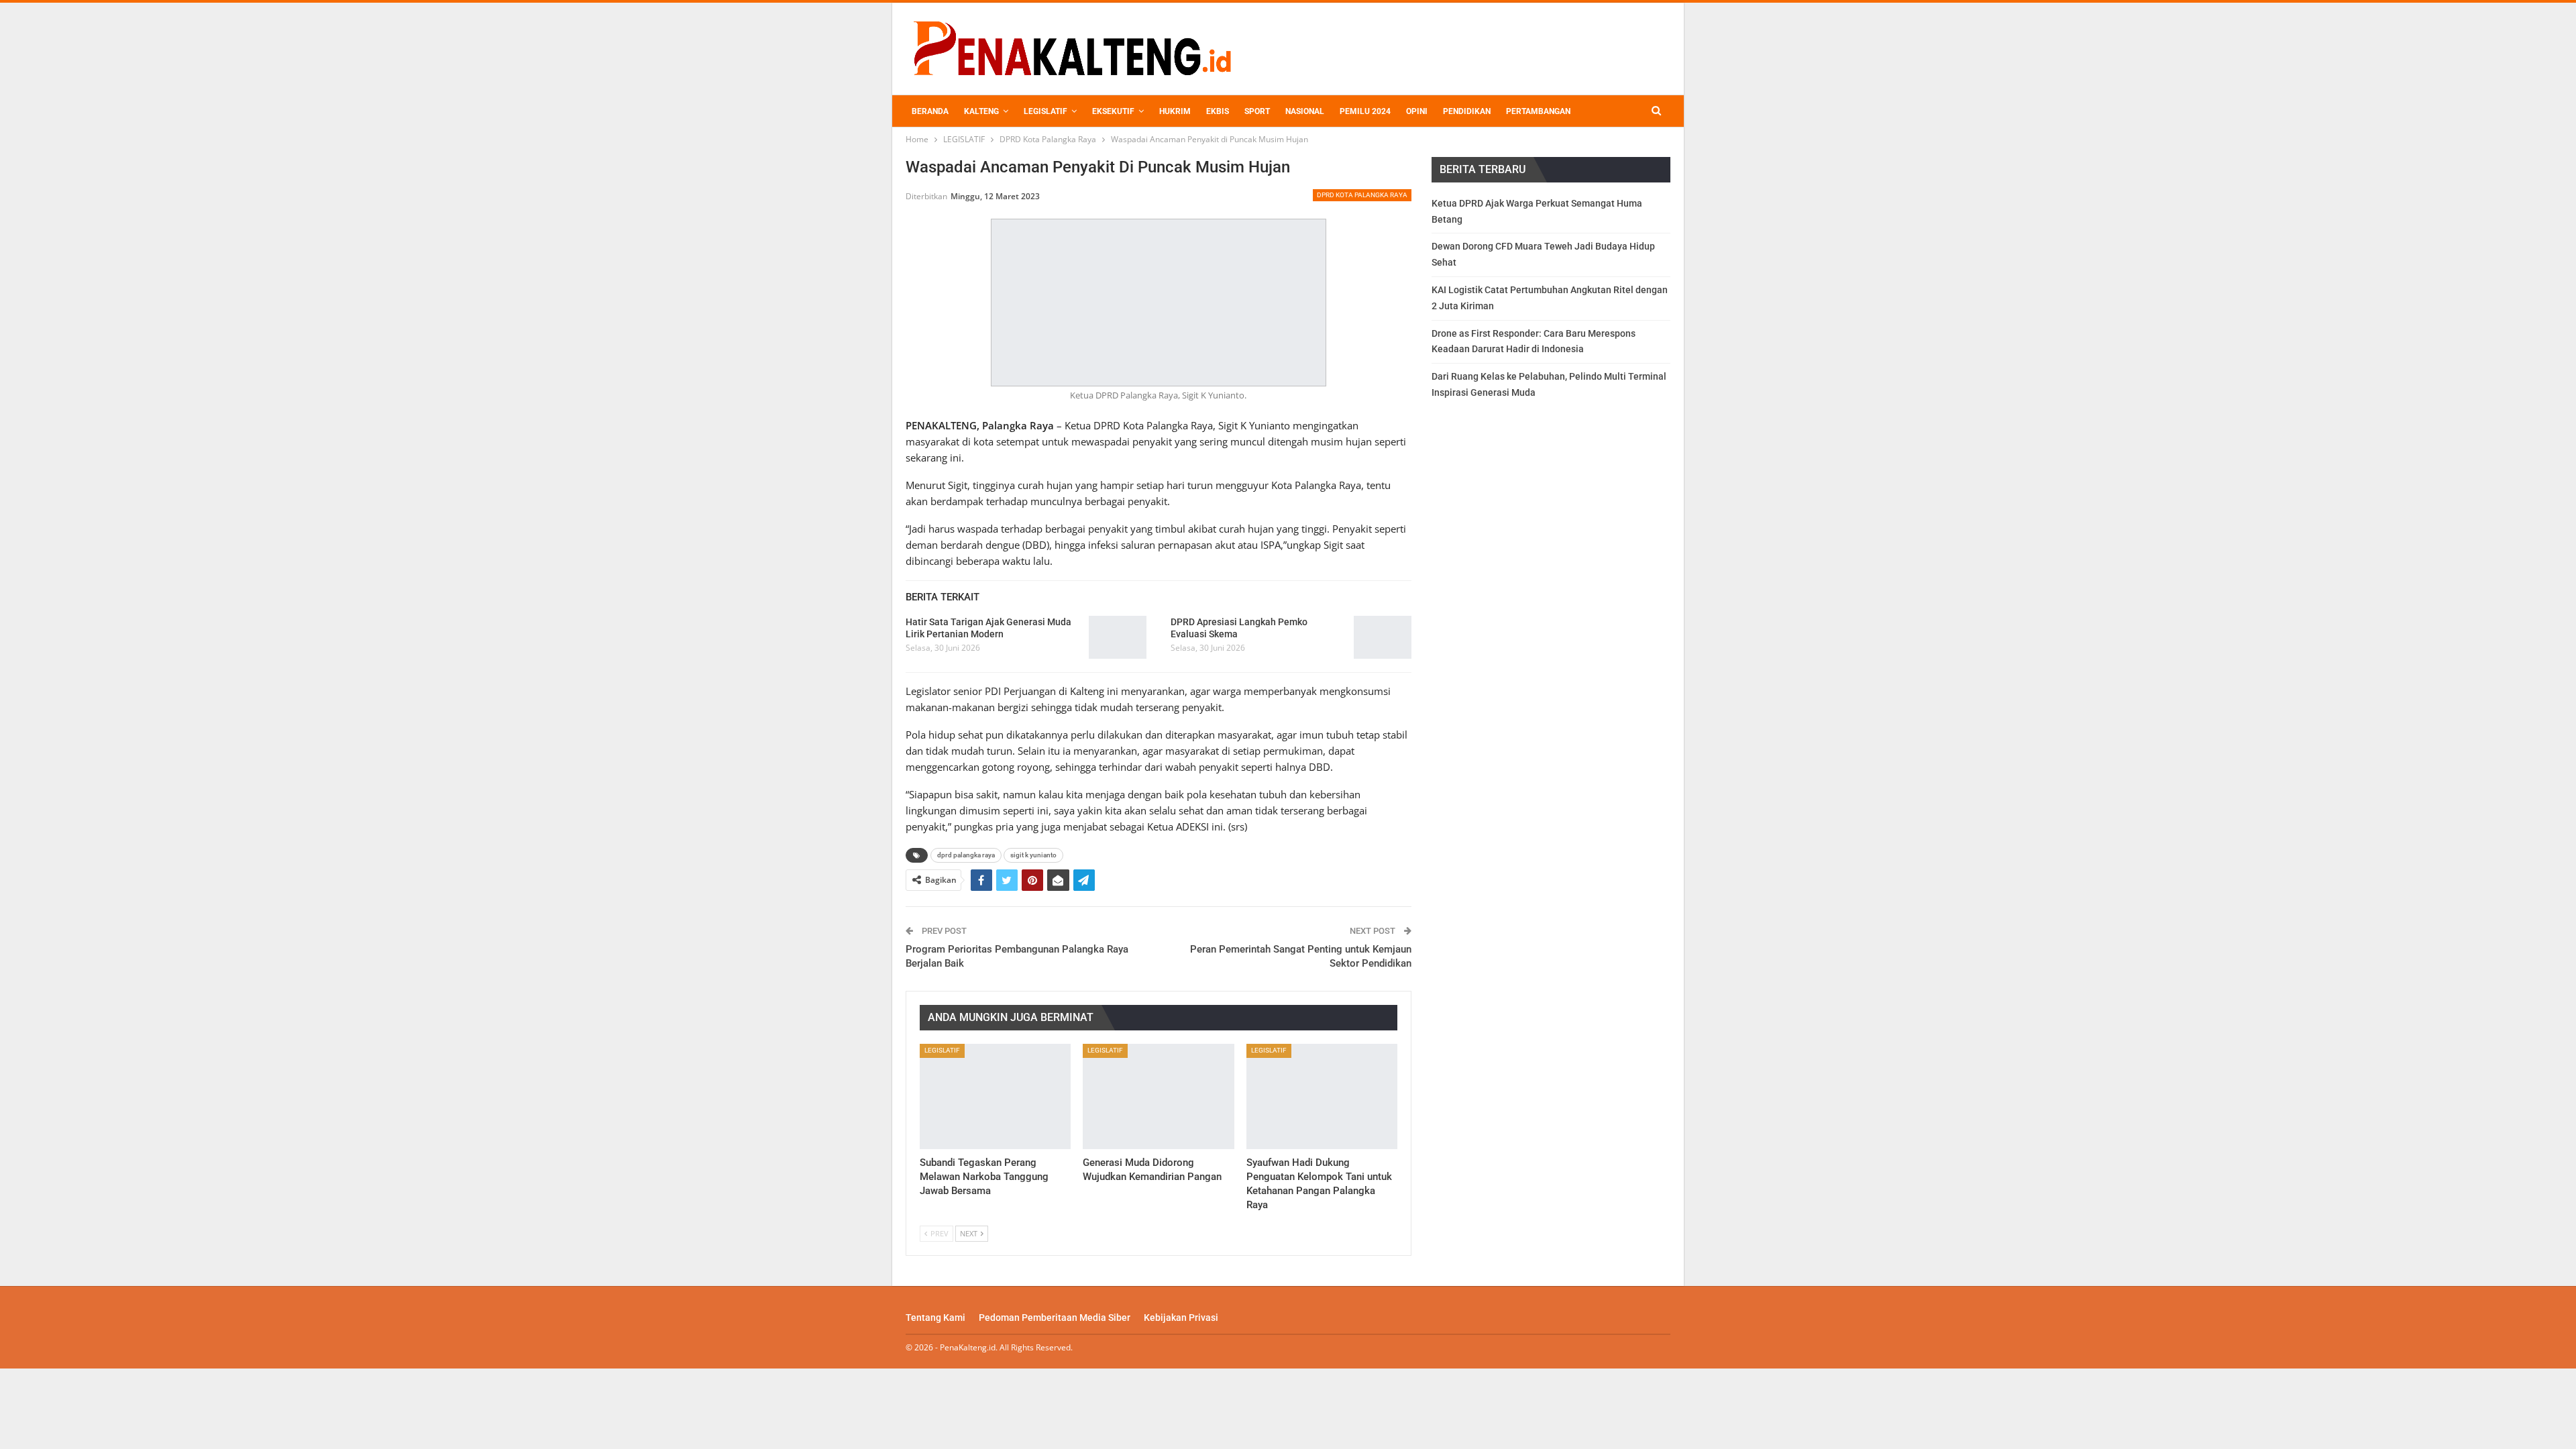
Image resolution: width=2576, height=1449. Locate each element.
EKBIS (1218, 111)
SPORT (1257, 111)
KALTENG (981, 111)
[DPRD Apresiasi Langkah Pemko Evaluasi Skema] (1383, 637)
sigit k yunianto (1033, 855)
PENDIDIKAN (1467, 111)
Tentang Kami (935, 1318)
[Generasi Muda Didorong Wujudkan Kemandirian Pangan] (1158, 1097)
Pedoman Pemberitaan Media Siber (1055, 1318)
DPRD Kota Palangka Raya (1362, 195)
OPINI (1417, 111)
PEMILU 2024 (1365, 111)
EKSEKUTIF (1113, 111)
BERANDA (930, 111)
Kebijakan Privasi (1181, 1318)
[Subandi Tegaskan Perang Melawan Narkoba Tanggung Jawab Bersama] (995, 1097)
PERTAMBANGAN (1538, 111)
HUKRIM (1175, 111)
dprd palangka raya (966, 855)
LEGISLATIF (1045, 111)
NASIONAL (1305, 111)
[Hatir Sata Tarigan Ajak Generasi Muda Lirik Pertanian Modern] (1118, 637)
